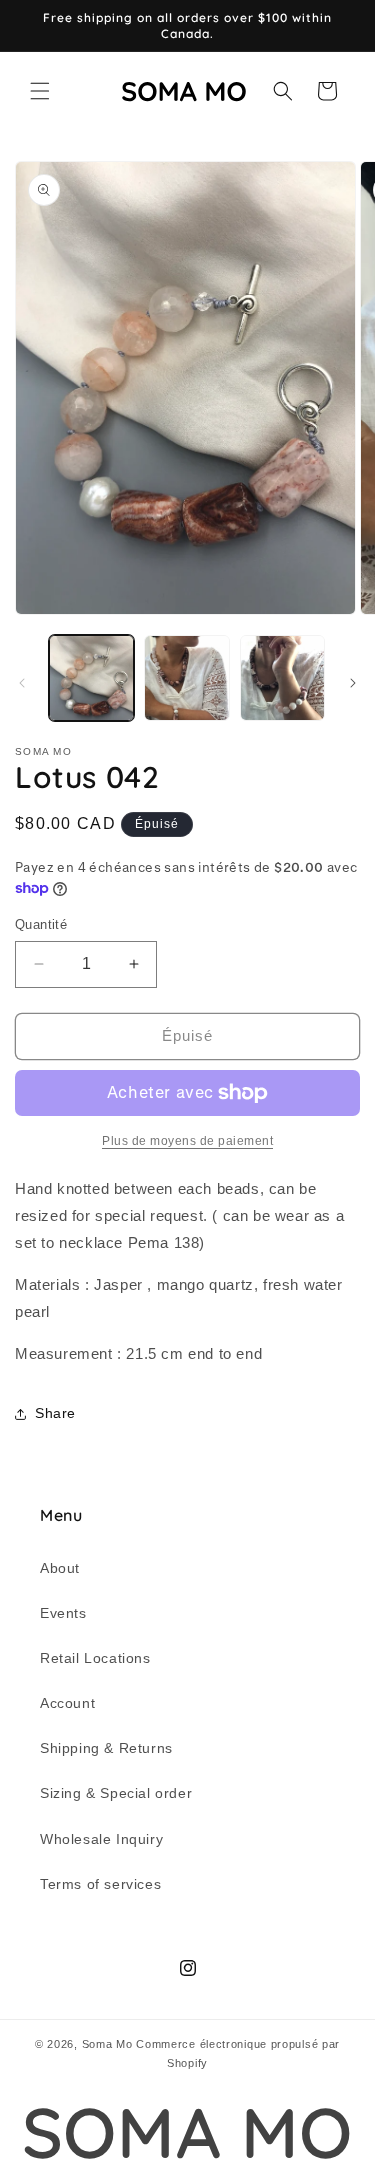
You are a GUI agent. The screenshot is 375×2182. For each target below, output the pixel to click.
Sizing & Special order (116, 1793)
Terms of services (100, 1884)
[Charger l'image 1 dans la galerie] (91, 677)
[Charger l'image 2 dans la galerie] (186, 677)
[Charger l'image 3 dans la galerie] (282, 677)
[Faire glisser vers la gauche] (22, 683)
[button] (40, 91)
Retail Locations (95, 1658)
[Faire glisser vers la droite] (353, 683)
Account (67, 1703)
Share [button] (55, 1413)
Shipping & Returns (106, 1748)
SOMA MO (187, 2132)
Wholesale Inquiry (101, 1839)
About (60, 1568)
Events (63, 1613)
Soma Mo (107, 2044)
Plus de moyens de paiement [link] (187, 1141)
